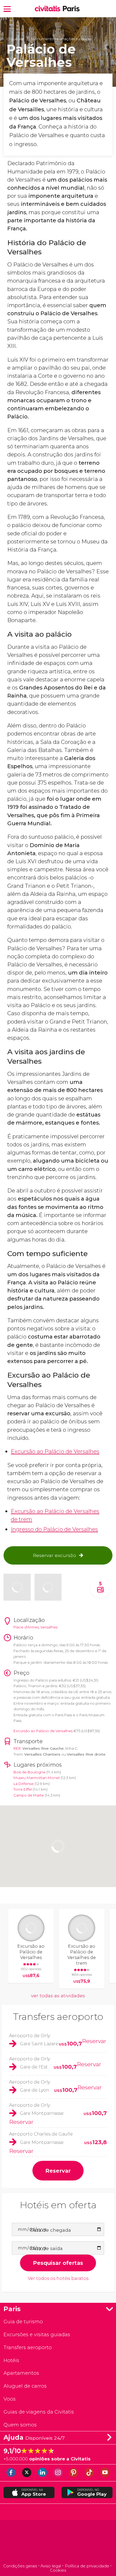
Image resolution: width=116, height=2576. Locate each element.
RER (17, 1748)
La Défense (24, 1784)
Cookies (58, 2570)
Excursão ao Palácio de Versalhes (55, 1451)
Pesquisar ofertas (58, 2263)
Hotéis (11, 2360)
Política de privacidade (87, 2566)
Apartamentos (21, 2373)
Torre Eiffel (23, 1789)
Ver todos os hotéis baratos (58, 2278)
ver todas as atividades (58, 1996)
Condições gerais (20, 2566)
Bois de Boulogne (30, 1772)
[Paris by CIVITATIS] (49, 9)
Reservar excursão (54, 1555)
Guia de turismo (23, 2322)
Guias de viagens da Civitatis (39, 2412)
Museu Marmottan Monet (37, 1778)
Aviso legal (51, 2566)
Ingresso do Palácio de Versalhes (54, 1529)
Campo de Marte (29, 1795)
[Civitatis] (58, 2542)
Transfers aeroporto (58, 2017)
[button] (7, 8)
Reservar (94, 2041)
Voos (10, 2399)
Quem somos (20, 2425)
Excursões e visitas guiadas (37, 2334)
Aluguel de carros (25, 2386)
